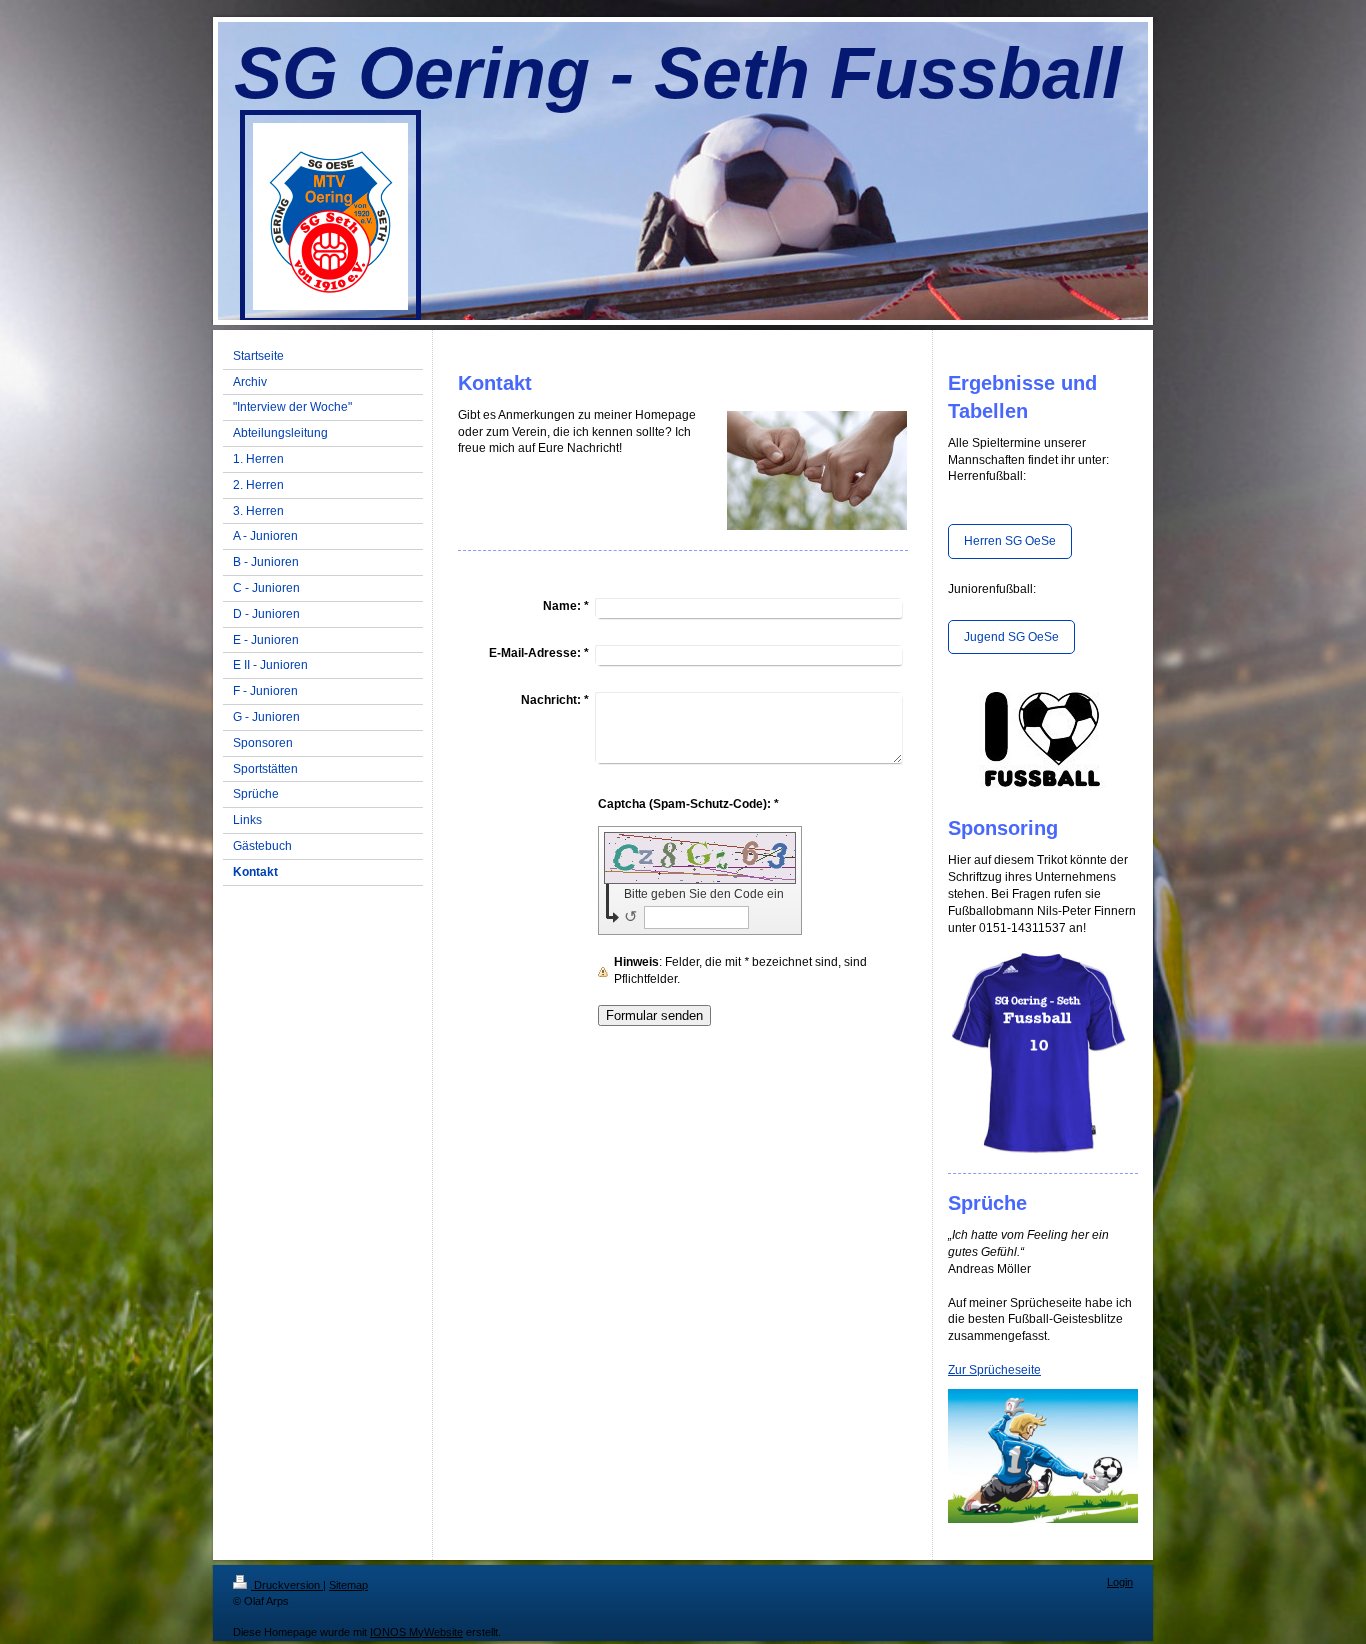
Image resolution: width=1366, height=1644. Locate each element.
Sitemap (348, 1585)
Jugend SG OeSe (1011, 637)
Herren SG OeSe (1010, 541)
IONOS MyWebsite (416, 1632)
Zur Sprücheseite (994, 1370)
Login (1120, 1582)
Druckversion (287, 1585)
